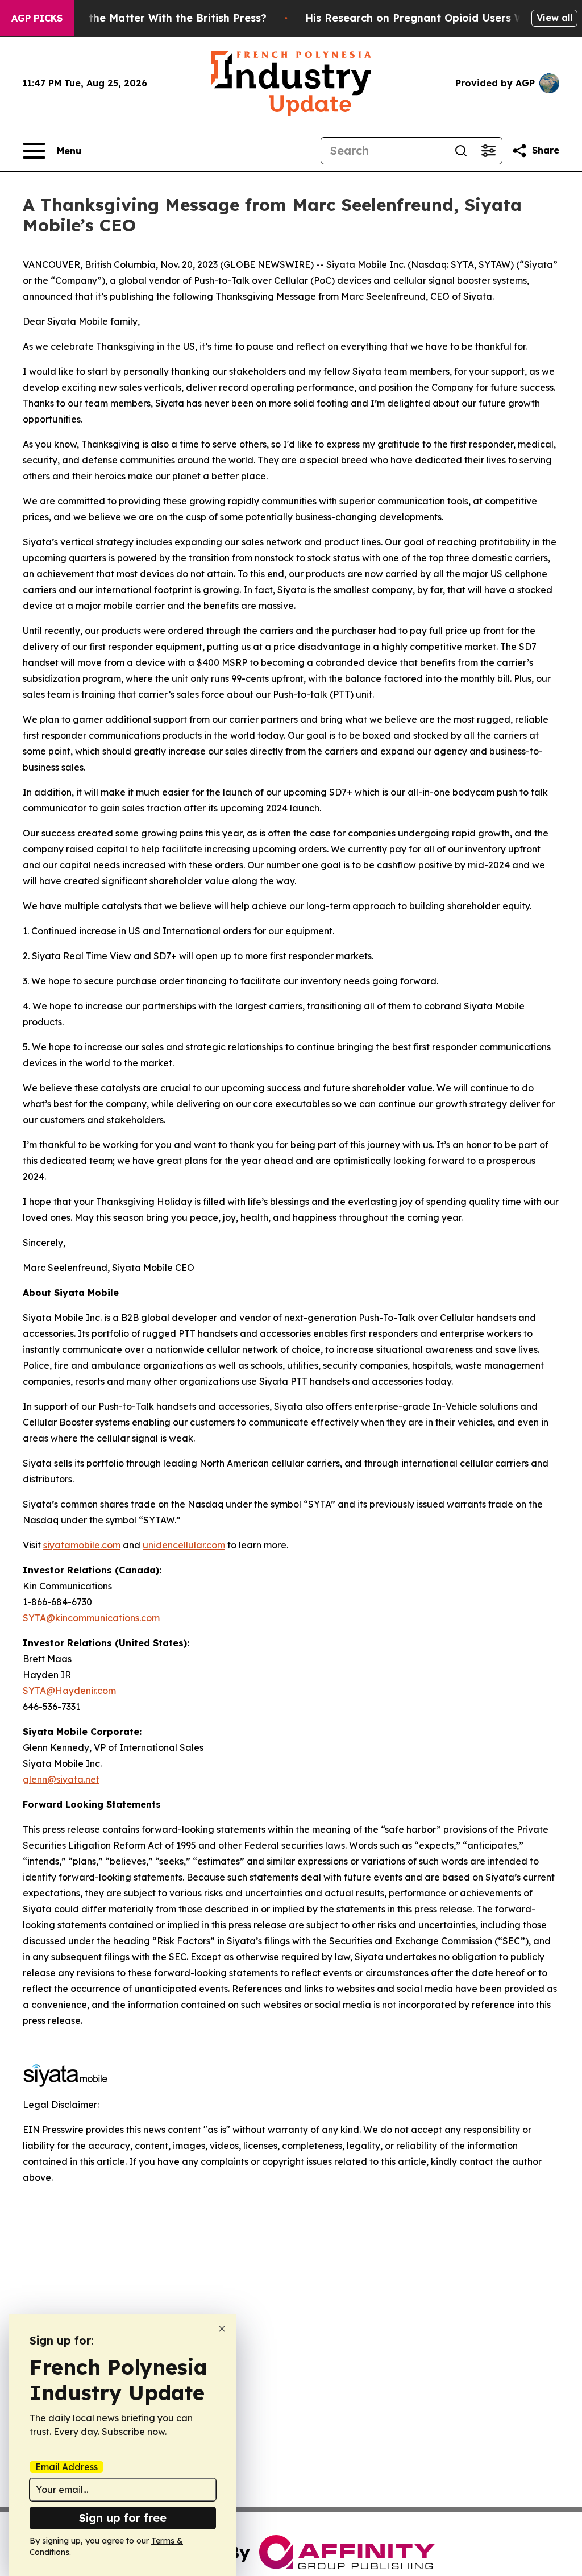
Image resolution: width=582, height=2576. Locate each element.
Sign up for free (123, 2518)
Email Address (66, 2467)
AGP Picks (37, 18)
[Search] (461, 151)
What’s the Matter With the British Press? (158, 18)
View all (554, 18)
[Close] (222, 2329)
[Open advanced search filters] (488, 151)
